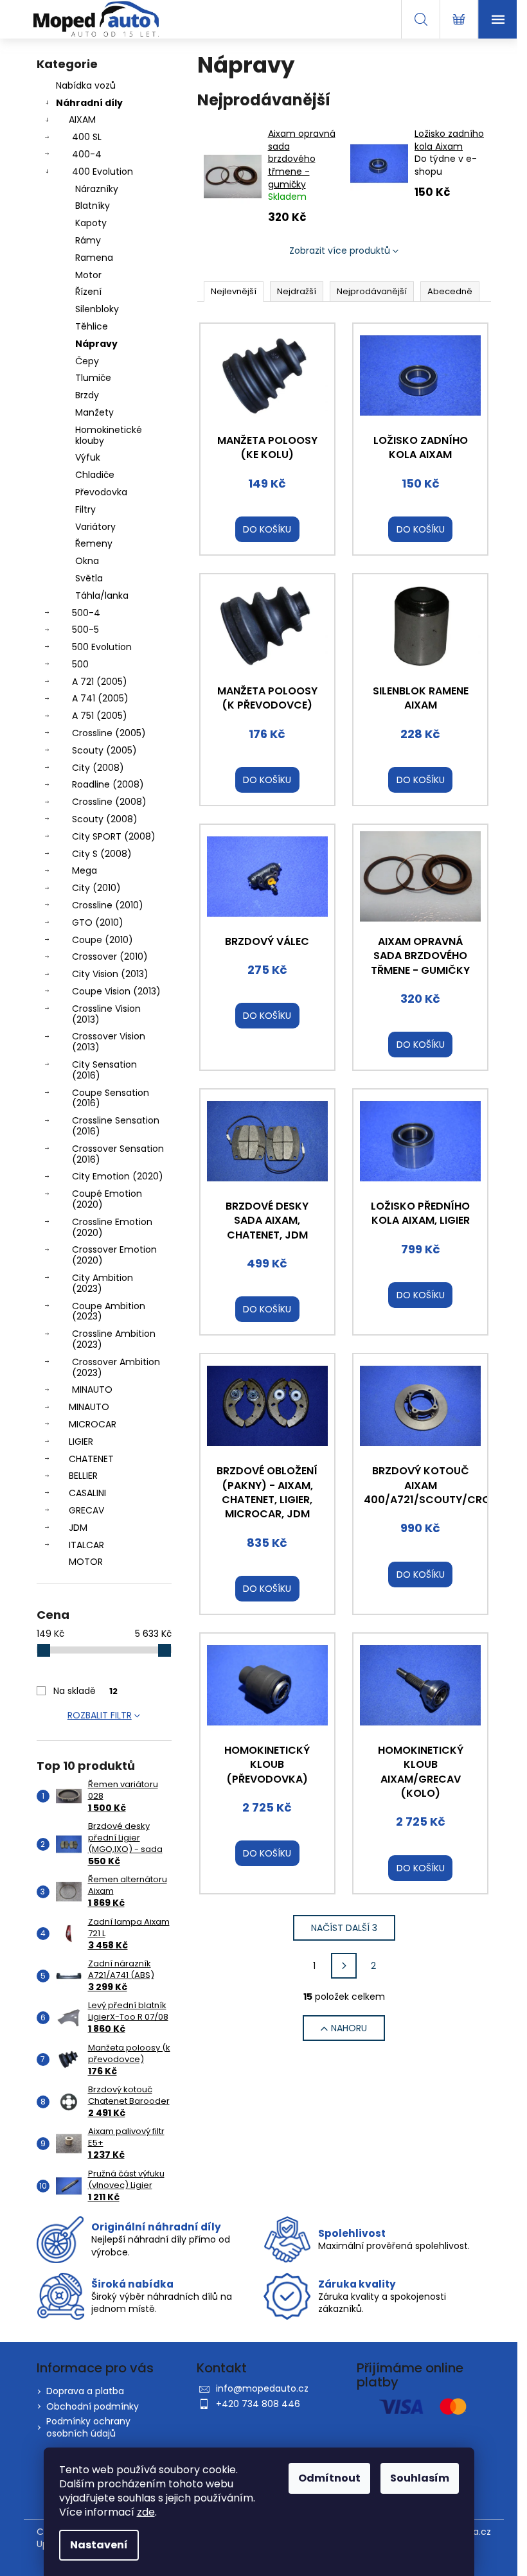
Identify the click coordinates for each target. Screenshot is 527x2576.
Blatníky (93, 206)
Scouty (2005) (104, 750)
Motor (88, 275)
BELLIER (83, 1476)
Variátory (95, 527)
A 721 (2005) (100, 682)
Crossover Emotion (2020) (114, 1255)
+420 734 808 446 (258, 2404)
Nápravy (96, 344)
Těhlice (92, 326)
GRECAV (86, 1510)
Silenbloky (97, 309)
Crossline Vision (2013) (106, 1014)
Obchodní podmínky (93, 2406)
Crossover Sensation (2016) (118, 1154)
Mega (85, 870)
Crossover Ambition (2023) (116, 1367)
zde (146, 2512)
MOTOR (86, 1562)
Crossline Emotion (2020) (112, 1227)
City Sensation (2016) (104, 1070)
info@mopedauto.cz (262, 2388)
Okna (87, 561)
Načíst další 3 (344, 1928)
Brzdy (87, 395)
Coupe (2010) (103, 940)
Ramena (94, 258)
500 (80, 664)
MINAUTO (92, 1389)
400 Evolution (103, 172)
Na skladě (85, 1691)
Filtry (85, 509)
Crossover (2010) (110, 957)
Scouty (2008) (105, 819)
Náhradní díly (89, 103)
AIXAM (82, 119)
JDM (78, 1528)
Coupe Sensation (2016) (111, 1098)
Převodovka (101, 492)
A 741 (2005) (100, 698)
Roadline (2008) (108, 784)
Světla (89, 578)
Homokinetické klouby (109, 435)
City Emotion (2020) (118, 1176)
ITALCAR (86, 1545)
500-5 (85, 630)
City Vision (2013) (110, 974)
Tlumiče (93, 378)
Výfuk (88, 457)
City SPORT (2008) (114, 836)
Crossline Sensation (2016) (116, 1126)
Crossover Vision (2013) (109, 1042)
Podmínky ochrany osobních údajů (88, 2427)
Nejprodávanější (372, 291)
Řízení (88, 292)
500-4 (86, 613)
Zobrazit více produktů (340, 251)
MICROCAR (93, 1424)
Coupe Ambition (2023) (109, 1311)
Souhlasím (420, 2478)
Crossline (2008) (109, 802)
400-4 (87, 154)
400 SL (87, 137)
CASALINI (87, 1493)
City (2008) (98, 768)
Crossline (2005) (109, 733)
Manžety (94, 412)
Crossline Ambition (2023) (114, 1339)
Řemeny (94, 543)
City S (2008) (102, 854)
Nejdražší (297, 291)
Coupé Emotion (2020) (107, 1199)
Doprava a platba (85, 2391)
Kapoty (91, 223)
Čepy (87, 361)
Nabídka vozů (86, 85)
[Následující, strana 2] (344, 1966)
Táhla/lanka (102, 595)
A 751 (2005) (100, 716)
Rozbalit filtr (100, 1715)
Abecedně (450, 291)
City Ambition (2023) (103, 1283)
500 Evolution (102, 647)
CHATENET (91, 1459)
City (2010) (96, 888)
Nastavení (99, 2545)
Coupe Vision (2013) (116, 991)
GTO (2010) (98, 922)
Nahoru (349, 2028)
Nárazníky (97, 189)
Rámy (88, 240)
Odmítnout (329, 2478)
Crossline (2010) (108, 905)
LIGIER (81, 1442)
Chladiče (95, 475)
